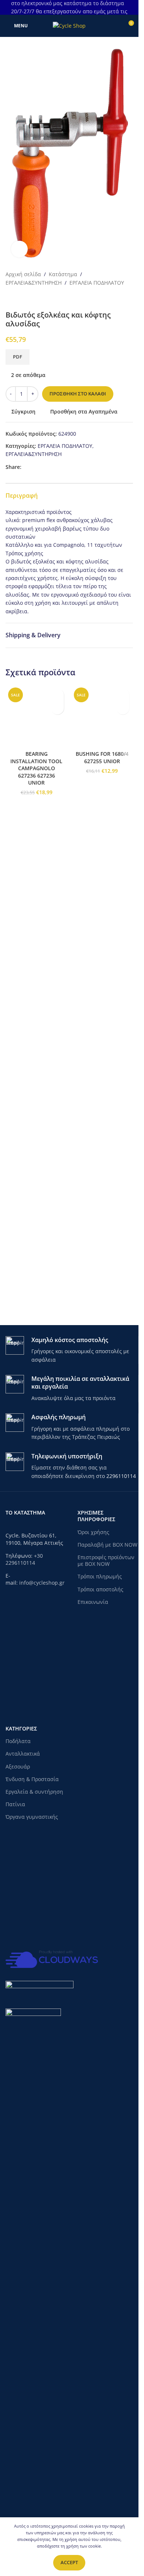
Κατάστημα (63, 274)
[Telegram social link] (52, 467)
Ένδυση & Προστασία (32, 1779)
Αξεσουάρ (18, 1767)
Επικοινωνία (93, 1602)
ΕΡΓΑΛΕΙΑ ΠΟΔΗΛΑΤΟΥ (97, 283)
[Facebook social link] (26, 467)
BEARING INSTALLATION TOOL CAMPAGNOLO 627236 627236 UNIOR (36, 1260)
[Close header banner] (129, 7)
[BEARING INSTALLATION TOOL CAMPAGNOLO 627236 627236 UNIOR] (37, 962)
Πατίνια (15, 1804)
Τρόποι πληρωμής (100, 1576)
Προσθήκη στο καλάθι (78, 394)
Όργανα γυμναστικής (32, 1817)
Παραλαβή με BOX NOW (107, 1545)
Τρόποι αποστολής (100, 1589)
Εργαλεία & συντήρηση (34, 1792)
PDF (18, 357)
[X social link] (35, 467)
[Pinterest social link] (44, 467)
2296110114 (121, 1476)
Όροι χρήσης (93, 1532)
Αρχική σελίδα (23, 274)
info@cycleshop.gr (42, 1583)
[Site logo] (69, 25)
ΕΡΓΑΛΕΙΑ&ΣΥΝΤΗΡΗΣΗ (34, 283)
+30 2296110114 (24, 1559)
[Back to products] (19, 299)
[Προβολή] (19, 249)
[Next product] (28, 299)
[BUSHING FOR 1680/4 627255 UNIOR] (102, 962)
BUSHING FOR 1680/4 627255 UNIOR (102, 1250)
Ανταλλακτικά (23, 1754)
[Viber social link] (61, 467)
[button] (57, 708)
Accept (69, 2562)
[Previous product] (10, 299)
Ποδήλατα (18, 1741)
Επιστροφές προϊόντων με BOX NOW (106, 1560)
